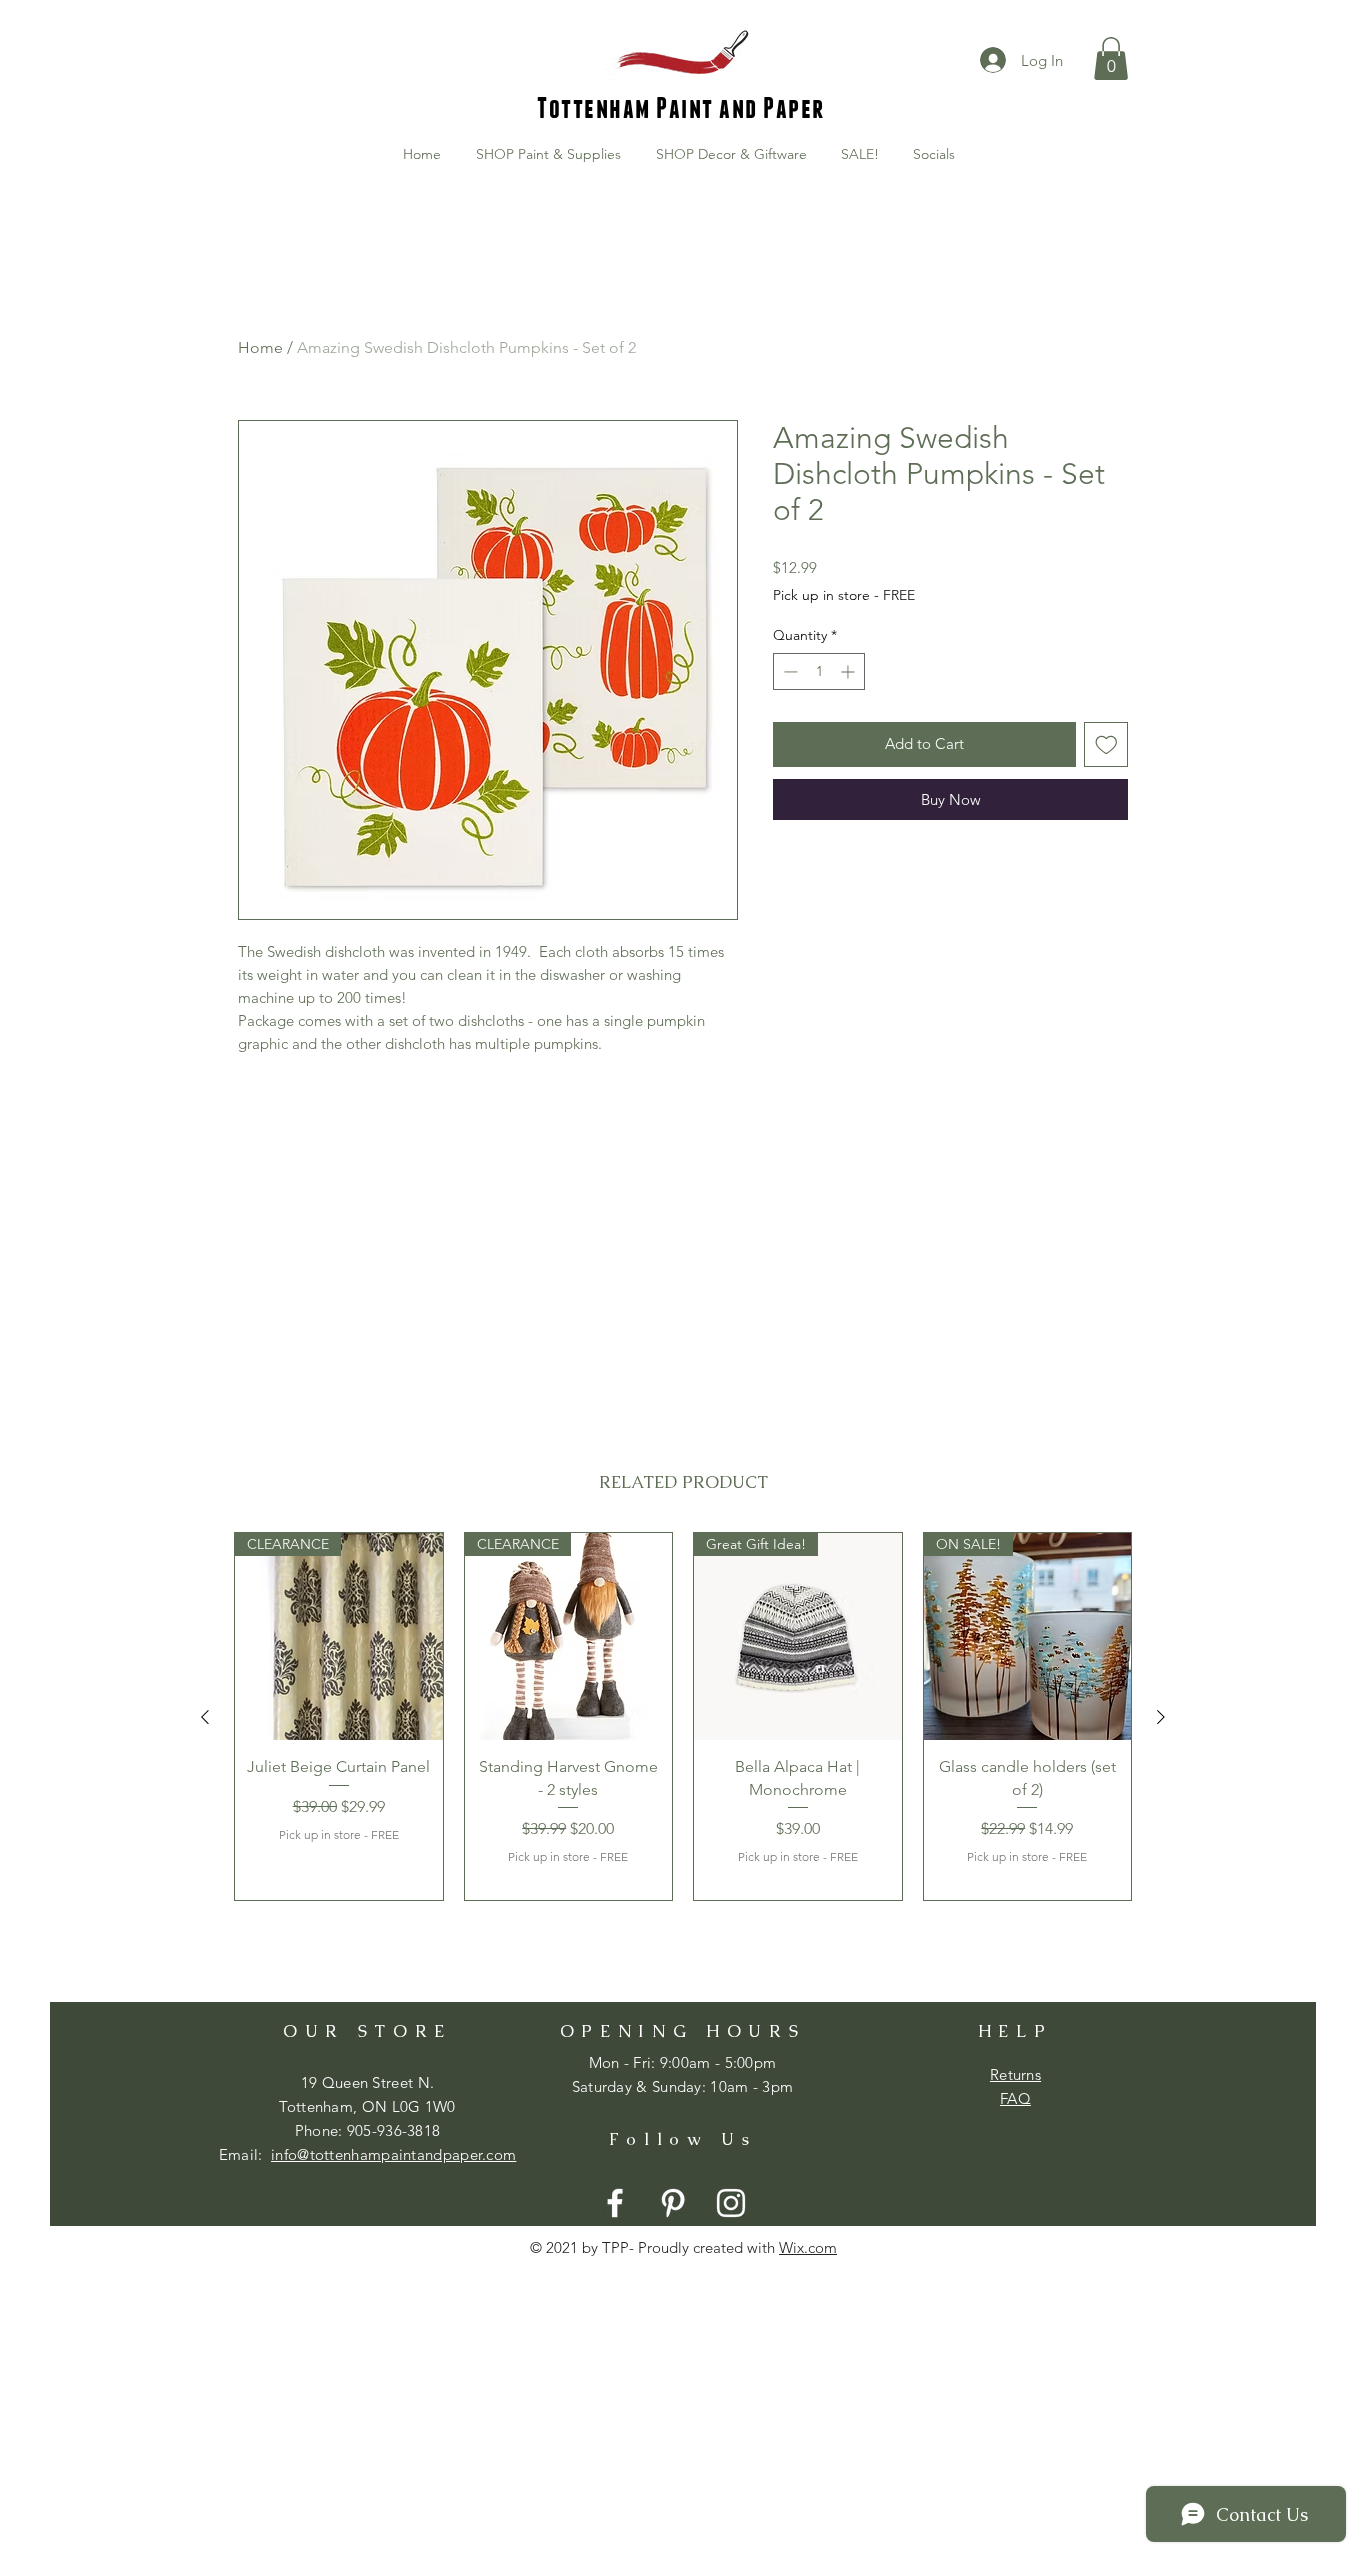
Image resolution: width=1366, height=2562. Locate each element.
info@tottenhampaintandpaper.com (393, 2154)
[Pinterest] (673, 2203)
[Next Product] (1161, 1717)
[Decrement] (788, 671)
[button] (1111, 58)
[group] (683, 1716)
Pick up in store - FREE (844, 595)
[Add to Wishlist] (1106, 744)
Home (260, 347)
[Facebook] (615, 2203)
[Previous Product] (205, 1717)
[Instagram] (731, 2203)
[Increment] (849, 671)
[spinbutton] (819, 671)
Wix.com (808, 2247)
